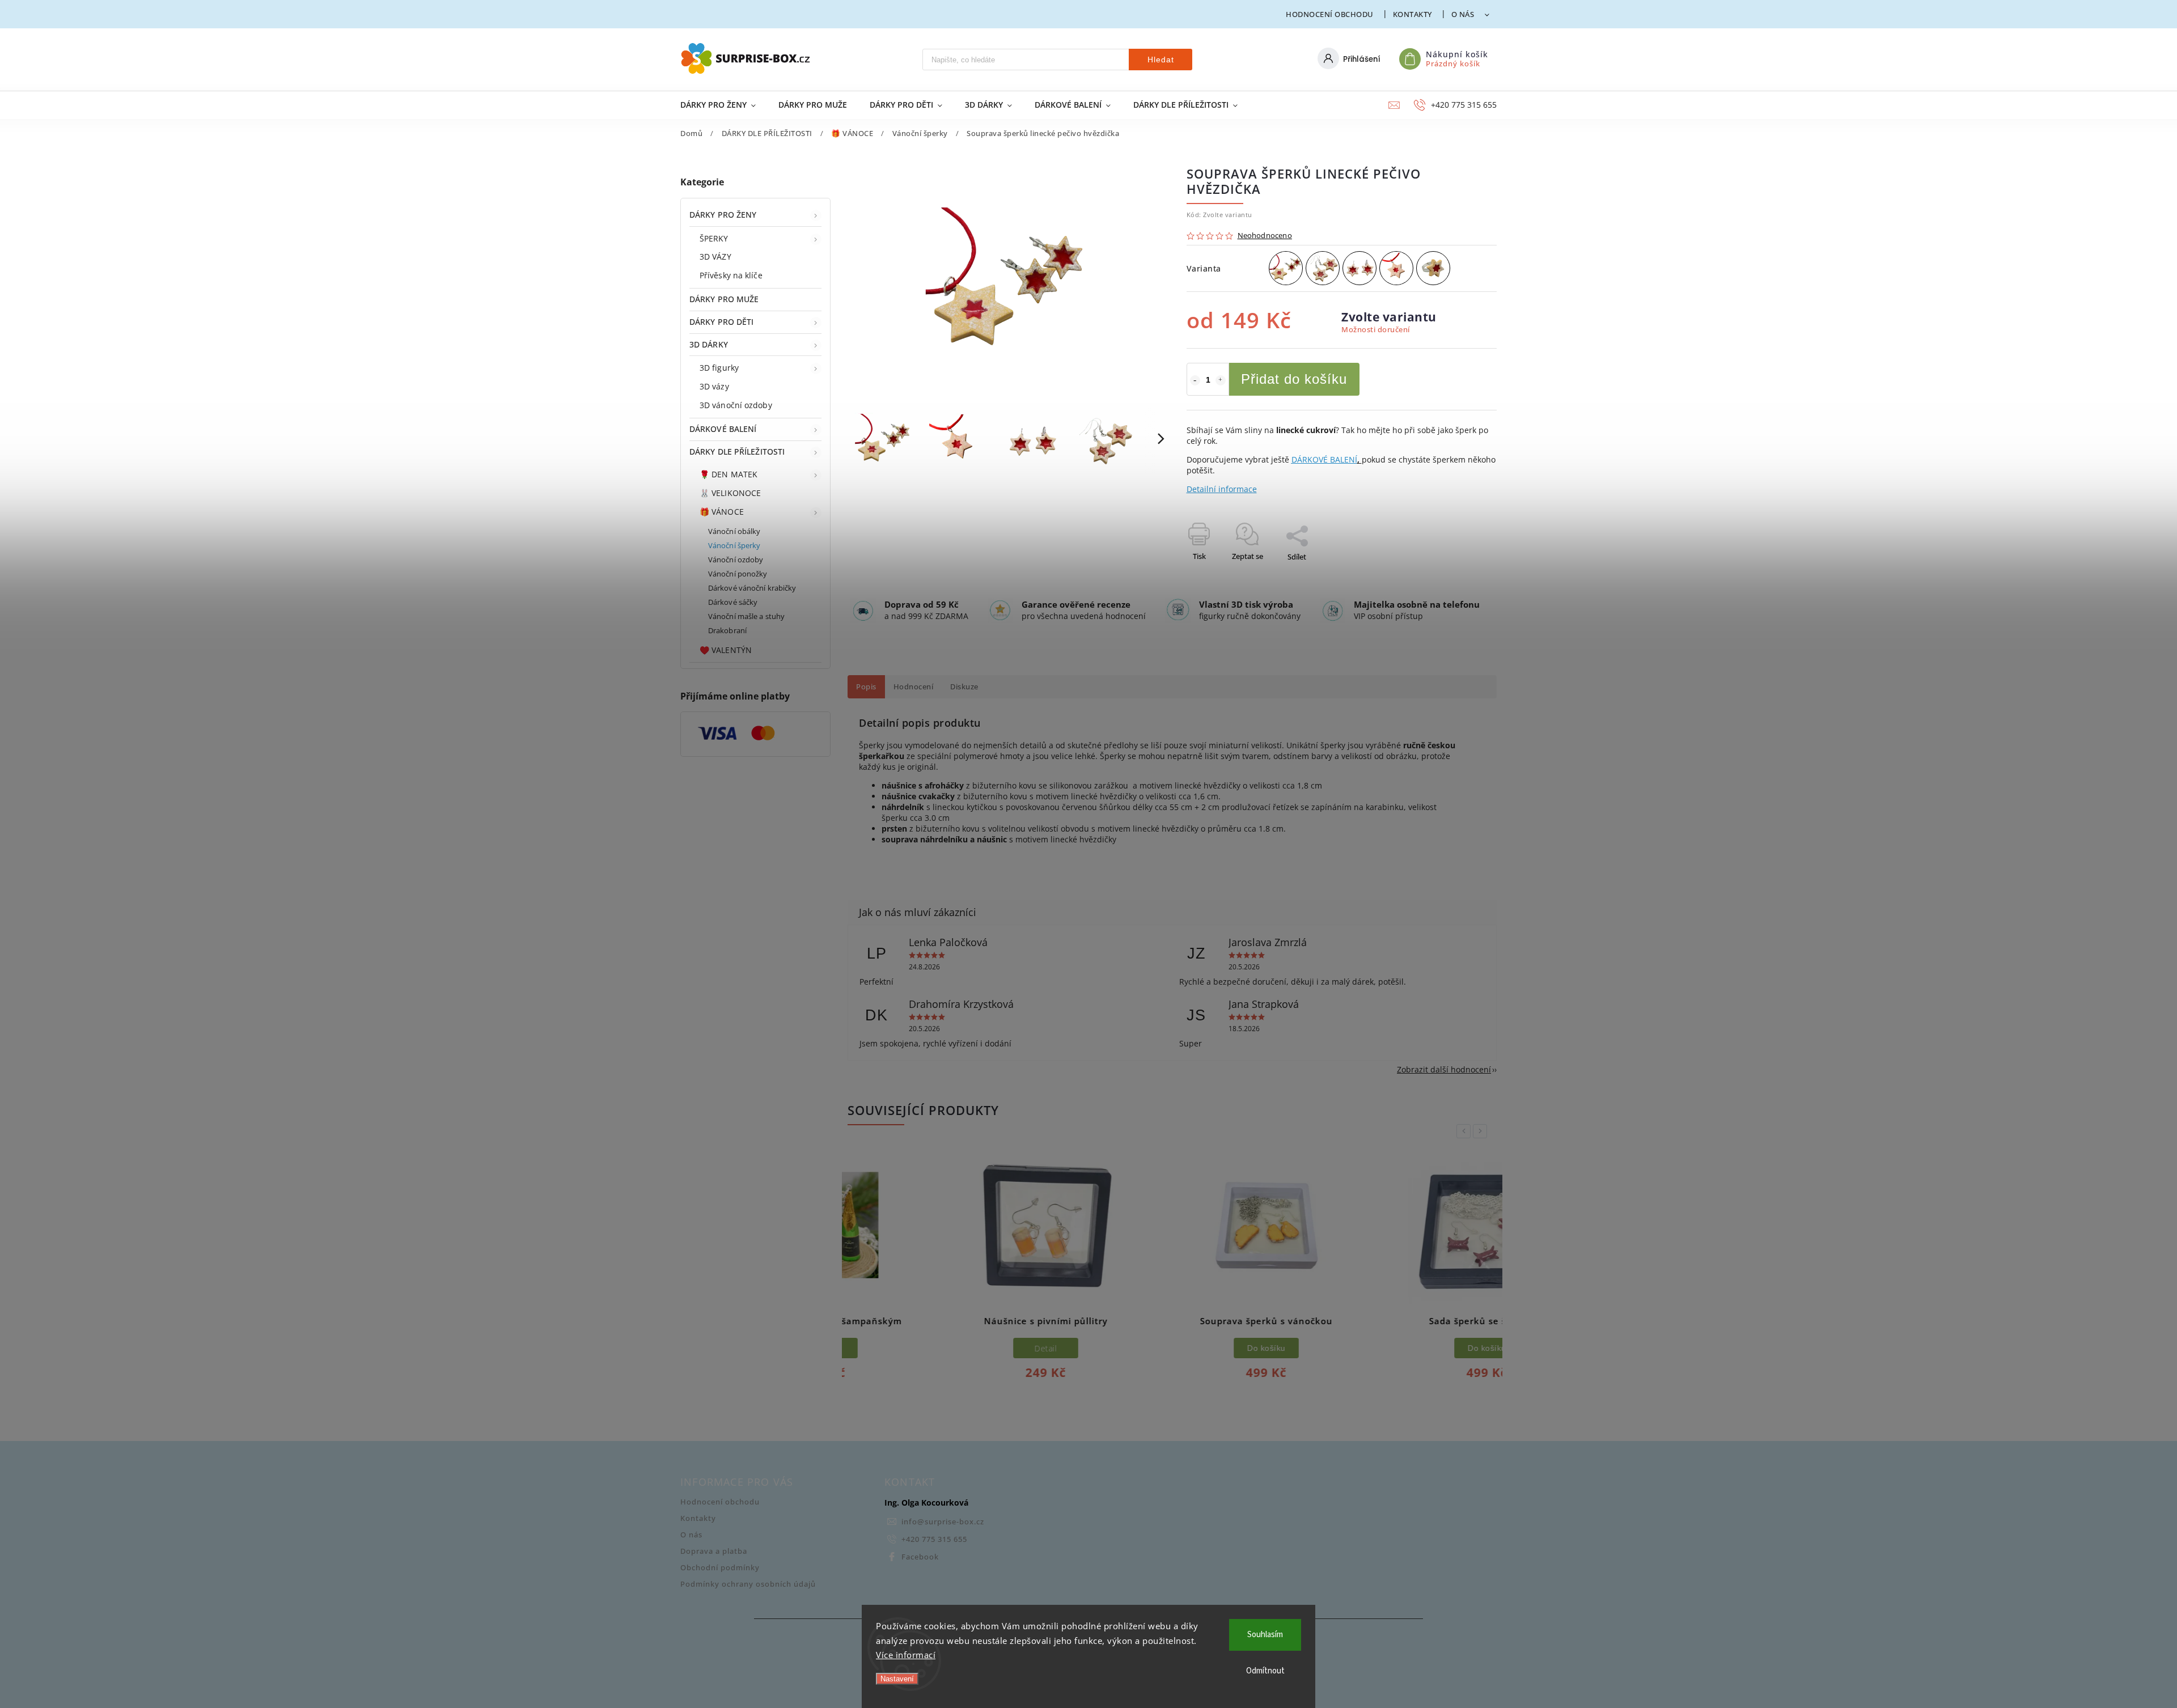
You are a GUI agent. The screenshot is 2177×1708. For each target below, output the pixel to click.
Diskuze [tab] (964, 687)
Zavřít (1461, 577)
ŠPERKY (714, 238)
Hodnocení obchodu (1330, 14)
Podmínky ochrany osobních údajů (748, 1584)
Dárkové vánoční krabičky (752, 588)
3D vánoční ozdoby (736, 405)
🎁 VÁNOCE (722, 512)
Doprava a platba (714, 1551)
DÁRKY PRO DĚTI (721, 322)
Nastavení (897, 1679)
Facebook (920, 1557)
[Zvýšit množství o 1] (1221, 380)
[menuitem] (724, 105)
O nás (1463, 14)
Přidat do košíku (1294, 379)
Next (1482, 1131)
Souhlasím (1265, 1635)
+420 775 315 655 (934, 1539)
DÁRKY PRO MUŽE (724, 299)
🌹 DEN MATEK (729, 474)
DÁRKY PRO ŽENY (723, 215)
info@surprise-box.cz (943, 1522)
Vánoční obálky (734, 531)
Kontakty (1412, 14)
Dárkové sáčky (733, 602)
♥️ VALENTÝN (726, 650)
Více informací (906, 1655)
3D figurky (719, 368)
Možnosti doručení (1376, 330)
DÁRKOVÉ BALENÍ (723, 429)
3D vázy (714, 386)
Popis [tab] (866, 687)
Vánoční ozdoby (736, 560)
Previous (1466, 1131)
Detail (952, 1348)
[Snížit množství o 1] (1195, 380)
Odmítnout (1265, 1671)
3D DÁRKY (709, 344)
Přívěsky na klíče (731, 275)
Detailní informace (1222, 489)
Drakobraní (727, 631)
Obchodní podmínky (720, 1568)
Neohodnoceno (1265, 236)
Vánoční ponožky (738, 574)
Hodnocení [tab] (914, 687)
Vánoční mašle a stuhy (746, 616)
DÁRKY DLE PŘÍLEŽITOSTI (737, 452)
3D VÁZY (715, 257)
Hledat (1161, 60)
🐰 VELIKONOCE (730, 493)
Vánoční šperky (734, 546)
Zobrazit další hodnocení (1444, 1069)
